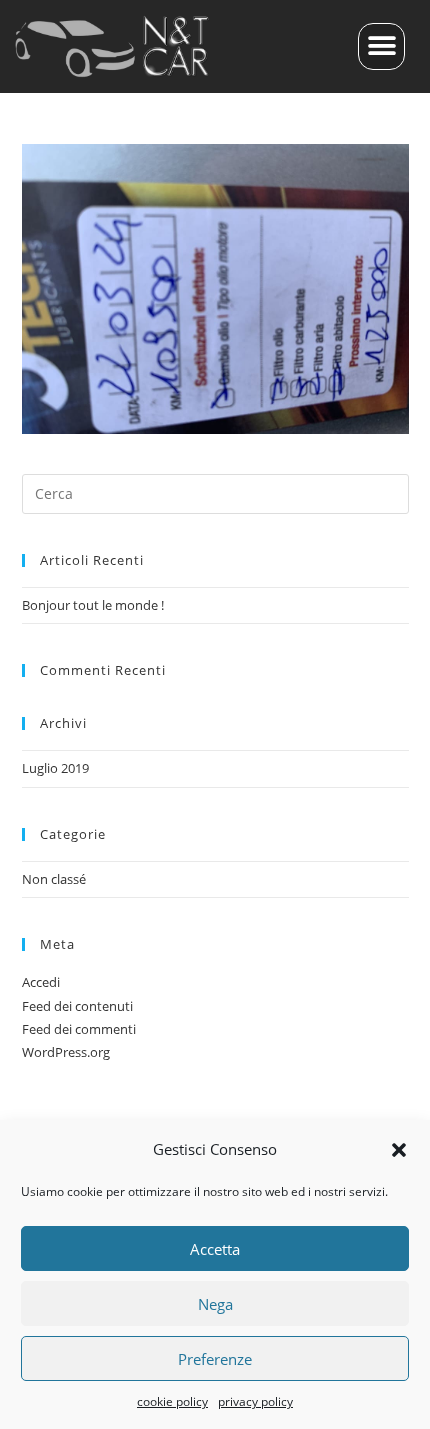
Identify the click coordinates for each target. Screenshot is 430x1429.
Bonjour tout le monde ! (93, 605)
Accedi (41, 982)
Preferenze (215, 1359)
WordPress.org (66, 1052)
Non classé (54, 879)
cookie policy (172, 1401)
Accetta (215, 1249)
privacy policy (255, 1401)
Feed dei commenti (79, 1029)
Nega (215, 1304)
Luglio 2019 (55, 768)
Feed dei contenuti (77, 1006)
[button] (399, 1150)
